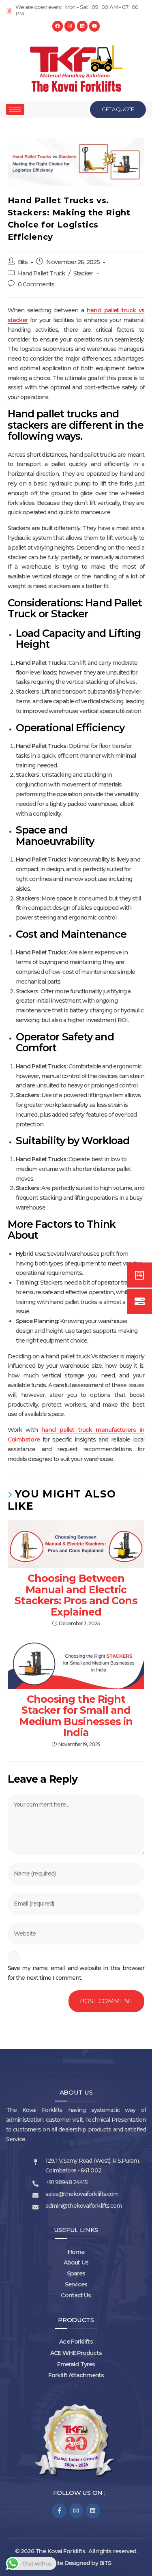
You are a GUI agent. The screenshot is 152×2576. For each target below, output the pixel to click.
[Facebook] (58, 26)
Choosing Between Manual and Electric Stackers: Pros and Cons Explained (76, 1595)
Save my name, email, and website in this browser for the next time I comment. (76, 1973)
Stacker (83, 273)
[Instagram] (70, 26)
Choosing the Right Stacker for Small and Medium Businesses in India (76, 1716)
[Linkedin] (82, 26)
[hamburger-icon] (15, 109)
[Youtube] (94, 26)
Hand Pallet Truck (42, 273)
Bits (23, 262)
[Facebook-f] (59, 2511)
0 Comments (36, 284)
